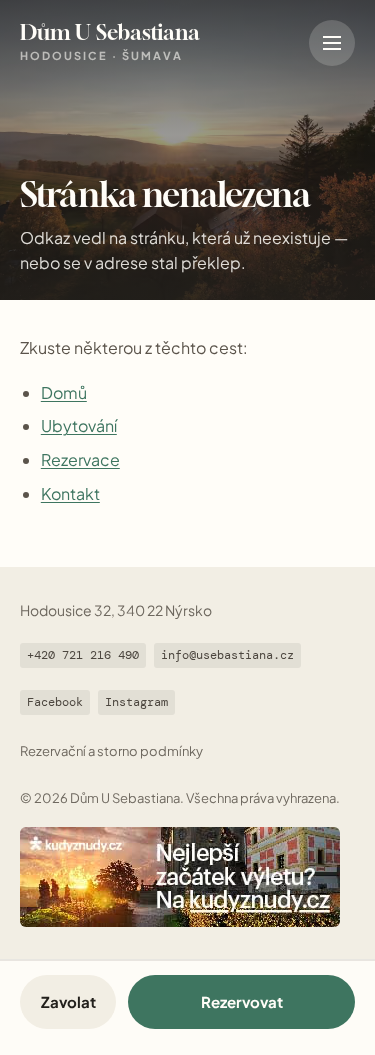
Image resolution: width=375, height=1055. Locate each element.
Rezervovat (242, 1001)
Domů (64, 392)
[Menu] (332, 43)
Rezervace (80, 459)
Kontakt (70, 493)
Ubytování (79, 425)
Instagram (136, 702)
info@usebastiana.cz (227, 655)
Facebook (55, 702)
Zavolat (68, 1001)
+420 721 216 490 (83, 655)
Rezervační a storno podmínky (111, 751)
